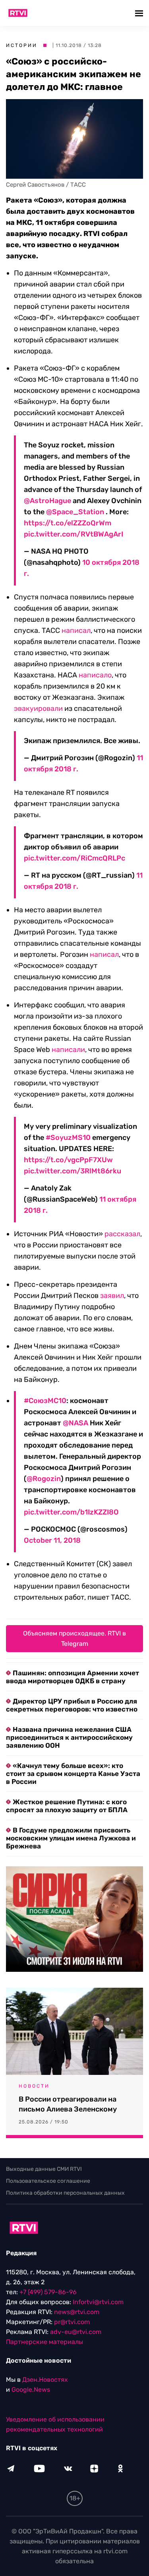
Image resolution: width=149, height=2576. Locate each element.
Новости (34, 2086)
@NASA (75, 1423)
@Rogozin (44, 1479)
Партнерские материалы (45, 2342)
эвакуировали (38, 708)
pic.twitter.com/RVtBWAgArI (74, 534)
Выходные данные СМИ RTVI (44, 2169)
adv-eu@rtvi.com (76, 2332)
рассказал (122, 1234)
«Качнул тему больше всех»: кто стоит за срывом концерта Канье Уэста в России (73, 1774)
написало (95, 675)
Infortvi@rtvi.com (98, 2302)
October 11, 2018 (52, 1540)
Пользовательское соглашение (48, 2181)
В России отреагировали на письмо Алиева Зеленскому (68, 2104)
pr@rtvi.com (72, 2322)
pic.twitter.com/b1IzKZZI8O (71, 1512)
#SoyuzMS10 (68, 1138)
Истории (22, 45)
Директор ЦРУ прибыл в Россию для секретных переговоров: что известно (72, 1705)
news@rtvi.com (77, 2312)
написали (68, 1050)
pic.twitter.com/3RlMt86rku (73, 1171)
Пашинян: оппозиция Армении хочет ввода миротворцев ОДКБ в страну (73, 1677)
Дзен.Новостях (45, 2380)
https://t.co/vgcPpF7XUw (68, 1160)
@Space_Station (75, 512)
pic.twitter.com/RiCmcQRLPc (74, 858)
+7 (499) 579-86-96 (48, 2292)
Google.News (31, 2390)
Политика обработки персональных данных (65, 2193)
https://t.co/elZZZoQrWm (68, 523)
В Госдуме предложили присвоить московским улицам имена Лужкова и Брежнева (71, 1838)
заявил (112, 1296)
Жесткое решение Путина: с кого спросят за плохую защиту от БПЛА (67, 1806)
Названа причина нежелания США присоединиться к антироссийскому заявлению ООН (69, 1737)
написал (76, 630)
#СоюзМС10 (45, 1401)
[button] (140, 13)
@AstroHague (47, 501)
